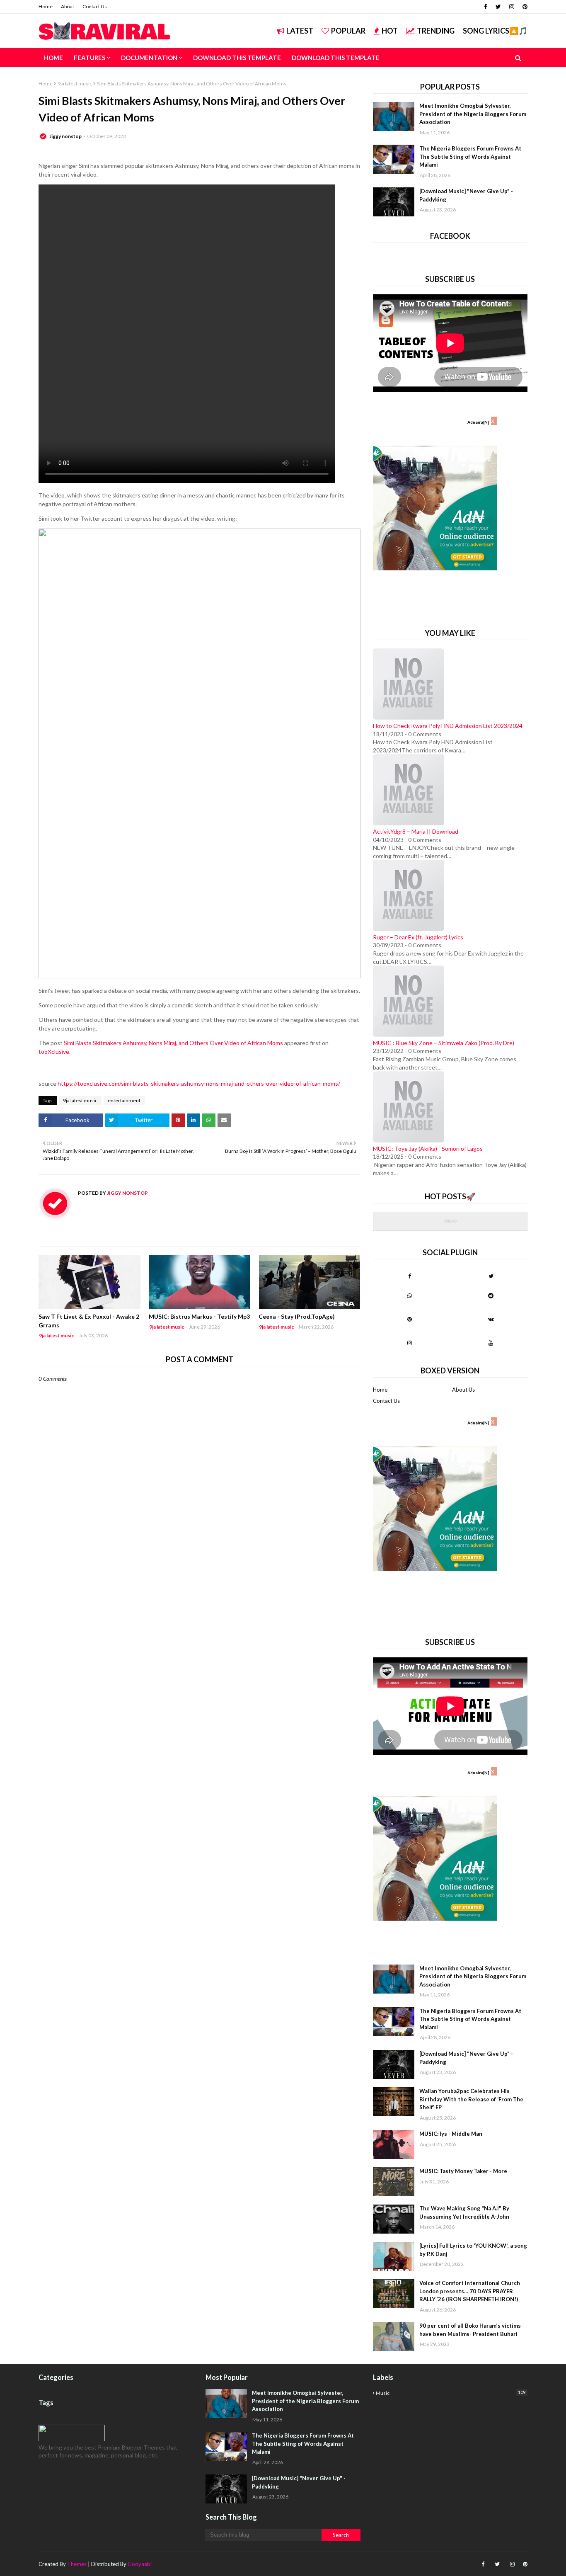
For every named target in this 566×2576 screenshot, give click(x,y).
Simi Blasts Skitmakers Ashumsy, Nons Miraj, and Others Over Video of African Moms (173, 1043)
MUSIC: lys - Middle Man (451, 2134)
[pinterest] (524, 7)
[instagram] (512, 7)
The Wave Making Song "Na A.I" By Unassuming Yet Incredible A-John (464, 2212)
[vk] (491, 1319)
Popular (348, 31)
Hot (390, 31)
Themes (77, 2564)
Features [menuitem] (89, 58)
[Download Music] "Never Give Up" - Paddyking (466, 195)
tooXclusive (54, 1052)
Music (451, 2393)
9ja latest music (75, 84)
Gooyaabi (140, 2564)
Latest (300, 31)
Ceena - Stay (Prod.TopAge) (297, 1316)
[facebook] (486, 7)
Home (46, 6)
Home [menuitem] (53, 58)
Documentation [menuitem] (149, 58)
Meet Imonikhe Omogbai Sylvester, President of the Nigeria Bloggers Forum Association (473, 114)
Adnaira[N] (478, 422)
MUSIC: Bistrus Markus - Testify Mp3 (199, 1316)
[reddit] (491, 1295)
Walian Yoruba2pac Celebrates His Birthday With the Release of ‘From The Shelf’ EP (471, 2099)
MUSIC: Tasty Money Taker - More (463, 2171)
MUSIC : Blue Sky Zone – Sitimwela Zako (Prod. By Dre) (444, 1043)
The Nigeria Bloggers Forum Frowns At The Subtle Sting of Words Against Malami (470, 156)
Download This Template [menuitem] (237, 58)
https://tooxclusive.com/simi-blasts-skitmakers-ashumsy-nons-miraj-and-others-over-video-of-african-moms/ (199, 1083)
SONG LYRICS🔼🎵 (495, 31)
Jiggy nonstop (65, 136)
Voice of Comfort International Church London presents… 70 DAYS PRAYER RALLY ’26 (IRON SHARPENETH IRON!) (470, 2291)
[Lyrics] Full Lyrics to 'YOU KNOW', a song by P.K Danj (473, 2250)
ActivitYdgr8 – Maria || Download (416, 831)
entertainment (124, 1100)
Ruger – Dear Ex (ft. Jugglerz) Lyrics (418, 937)
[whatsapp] (410, 1295)
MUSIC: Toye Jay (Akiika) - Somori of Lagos (428, 1149)
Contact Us (95, 6)
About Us (463, 1390)
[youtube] (491, 1343)
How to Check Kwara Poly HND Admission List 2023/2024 (448, 726)
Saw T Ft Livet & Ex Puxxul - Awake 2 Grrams (89, 1321)
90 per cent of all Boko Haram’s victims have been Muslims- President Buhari (470, 2330)
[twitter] (498, 7)
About (68, 6)
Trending (436, 31)
